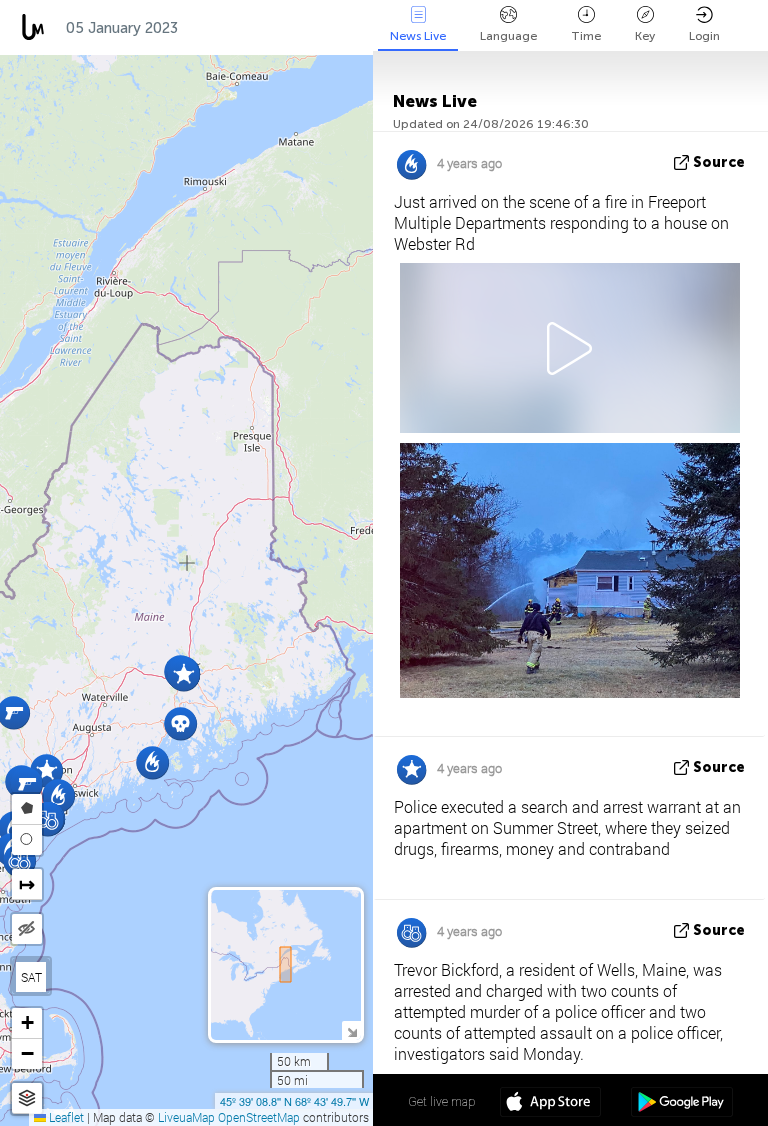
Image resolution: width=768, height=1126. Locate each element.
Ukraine (303, 28)
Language (508, 36)
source (719, 162)
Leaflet (65, 1117)
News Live (418, 36)
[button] (26, 783)
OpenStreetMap (259, 1117)
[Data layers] (27, 1098)
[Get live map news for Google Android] (681, 1104)
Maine (221, 28)
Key (645, 36)
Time (586, 36)
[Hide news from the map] (27, 929)
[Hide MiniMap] (351, 1030)
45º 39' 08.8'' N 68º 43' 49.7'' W (294, 1101)
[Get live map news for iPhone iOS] (550, 1104)
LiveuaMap (186, 1117)
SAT (31, 977)
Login (704, 36)
